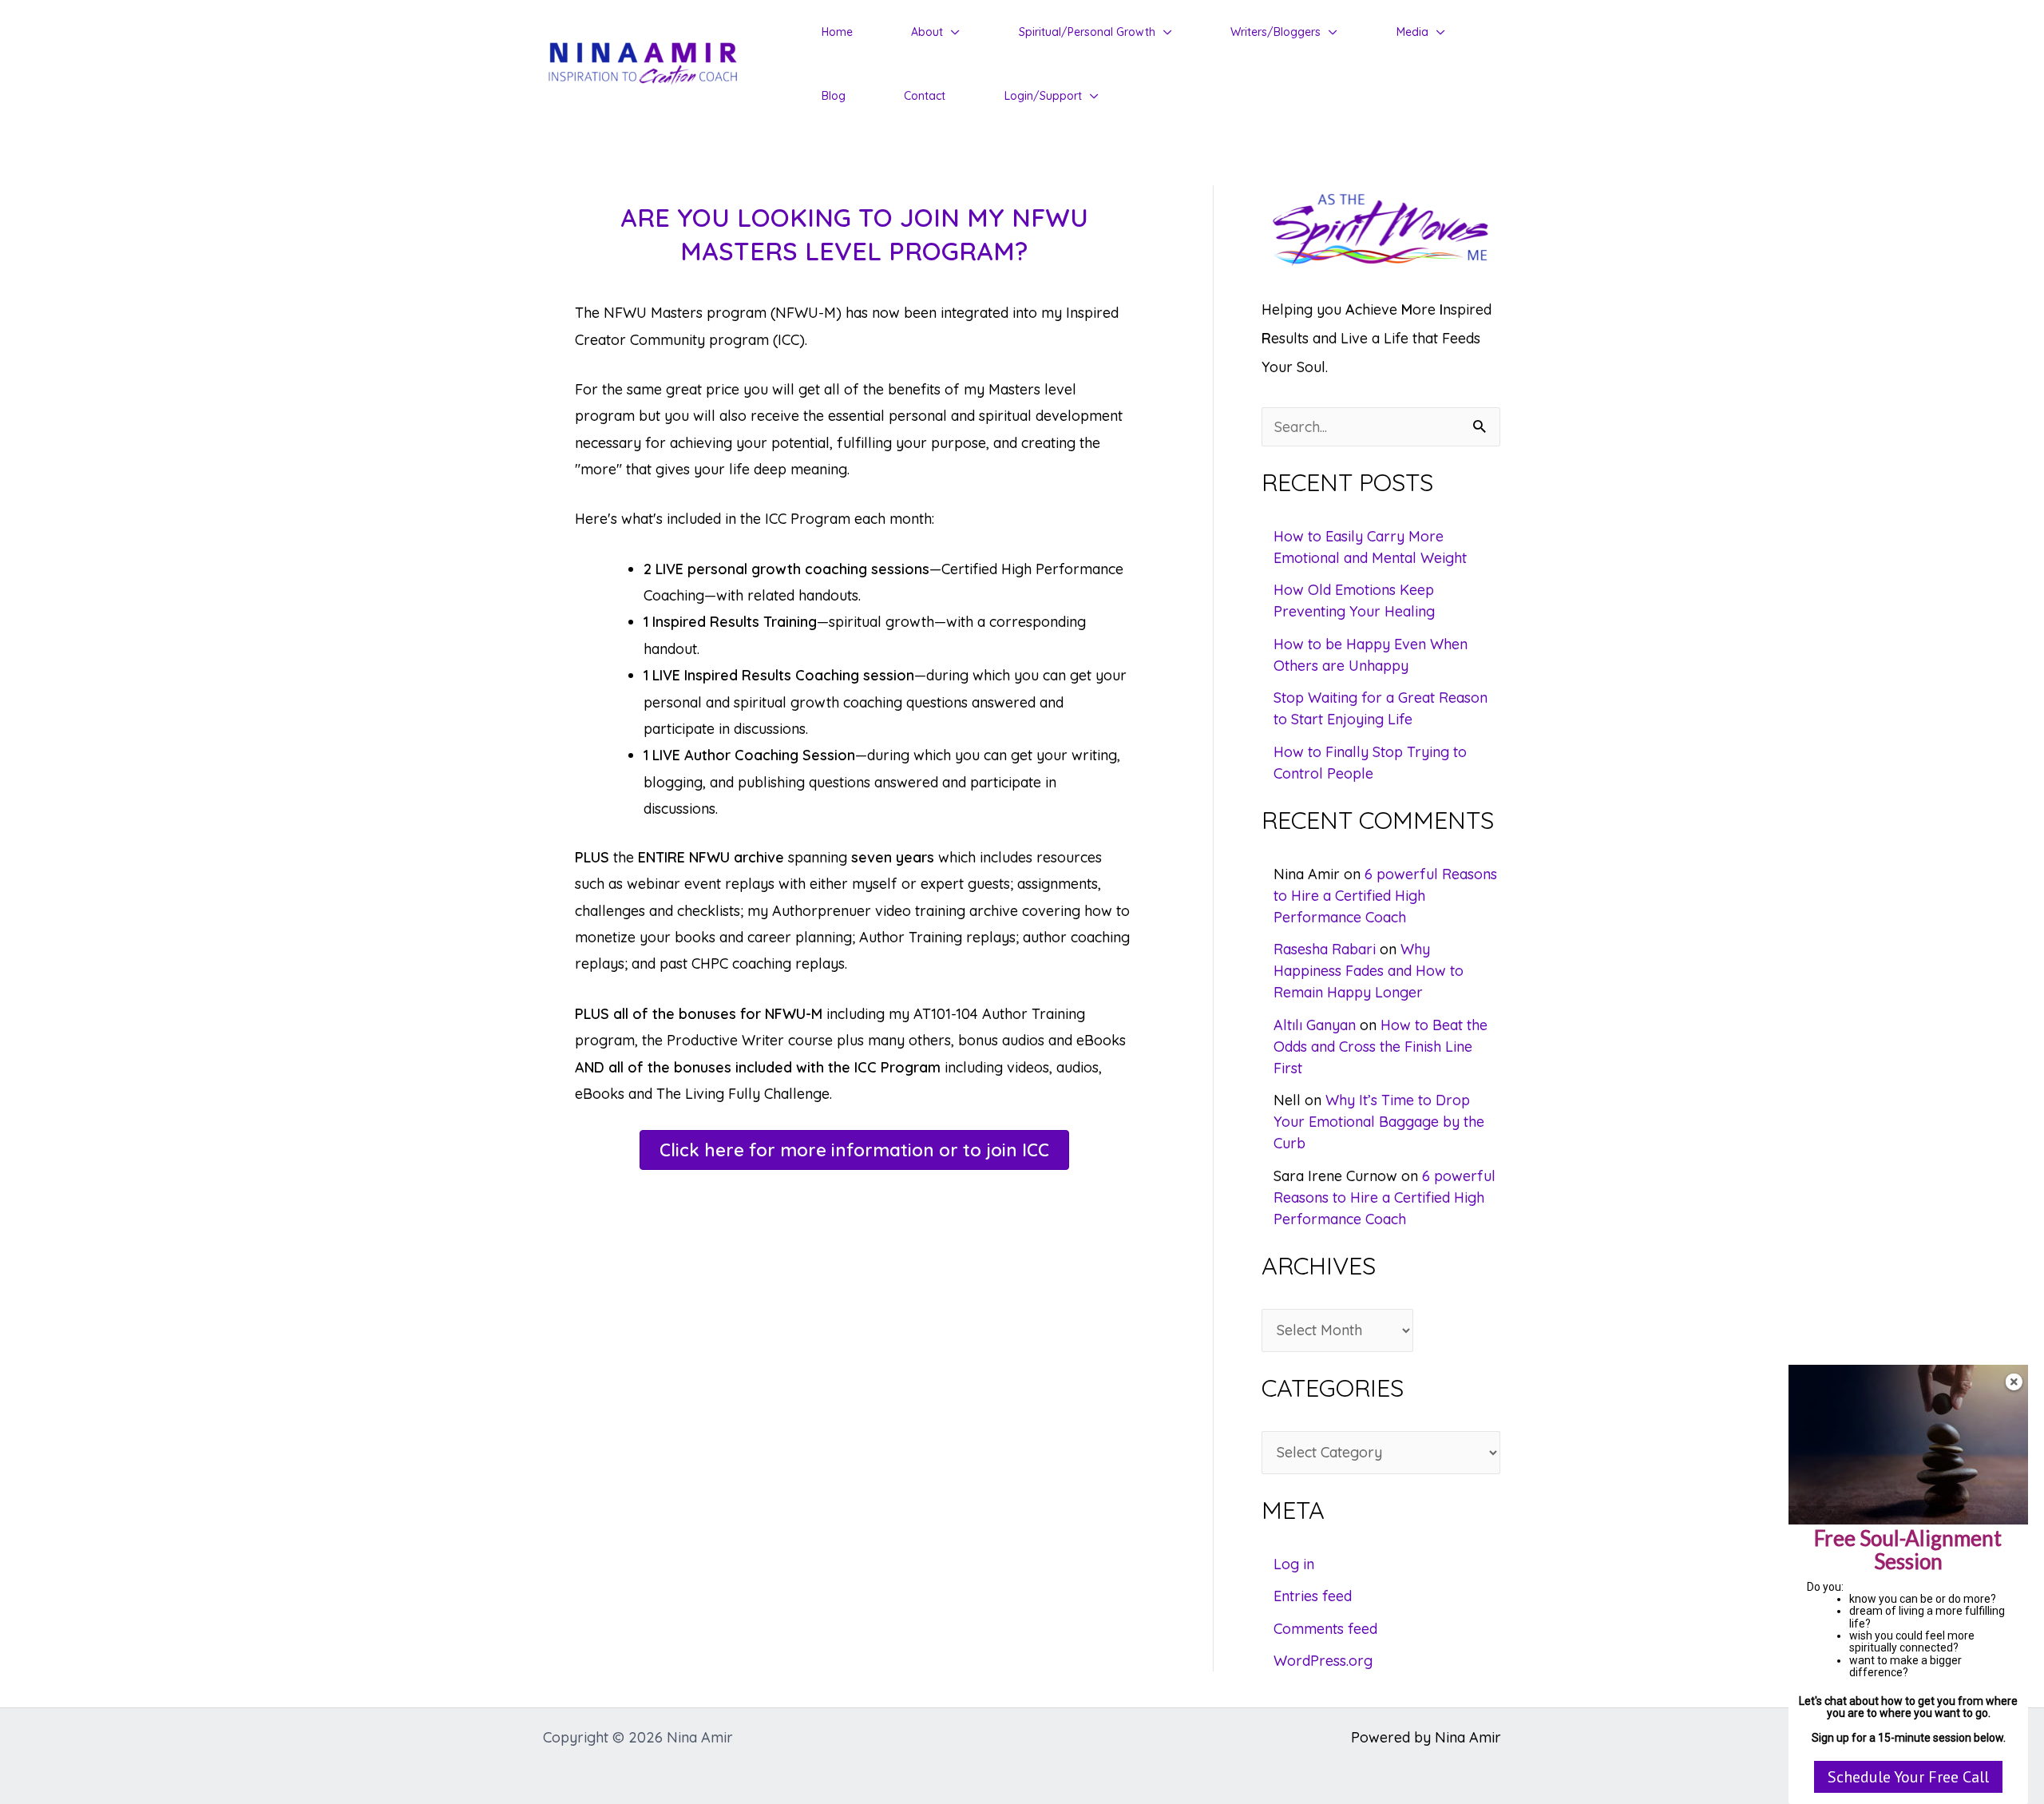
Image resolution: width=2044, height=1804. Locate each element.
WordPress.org (1323, 1661)
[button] (951, 32)
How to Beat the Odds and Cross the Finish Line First (1380, 1047)
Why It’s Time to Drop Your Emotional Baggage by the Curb (1379, 1122)
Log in (1294, 1564)
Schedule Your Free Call (1908, 1777)
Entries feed (1313, 1596)
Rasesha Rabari (1325, 949)
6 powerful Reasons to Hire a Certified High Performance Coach (1385, 896)
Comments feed (1325, 1629)
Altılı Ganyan (1315, 1025)
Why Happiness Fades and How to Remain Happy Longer (1369, 971)
